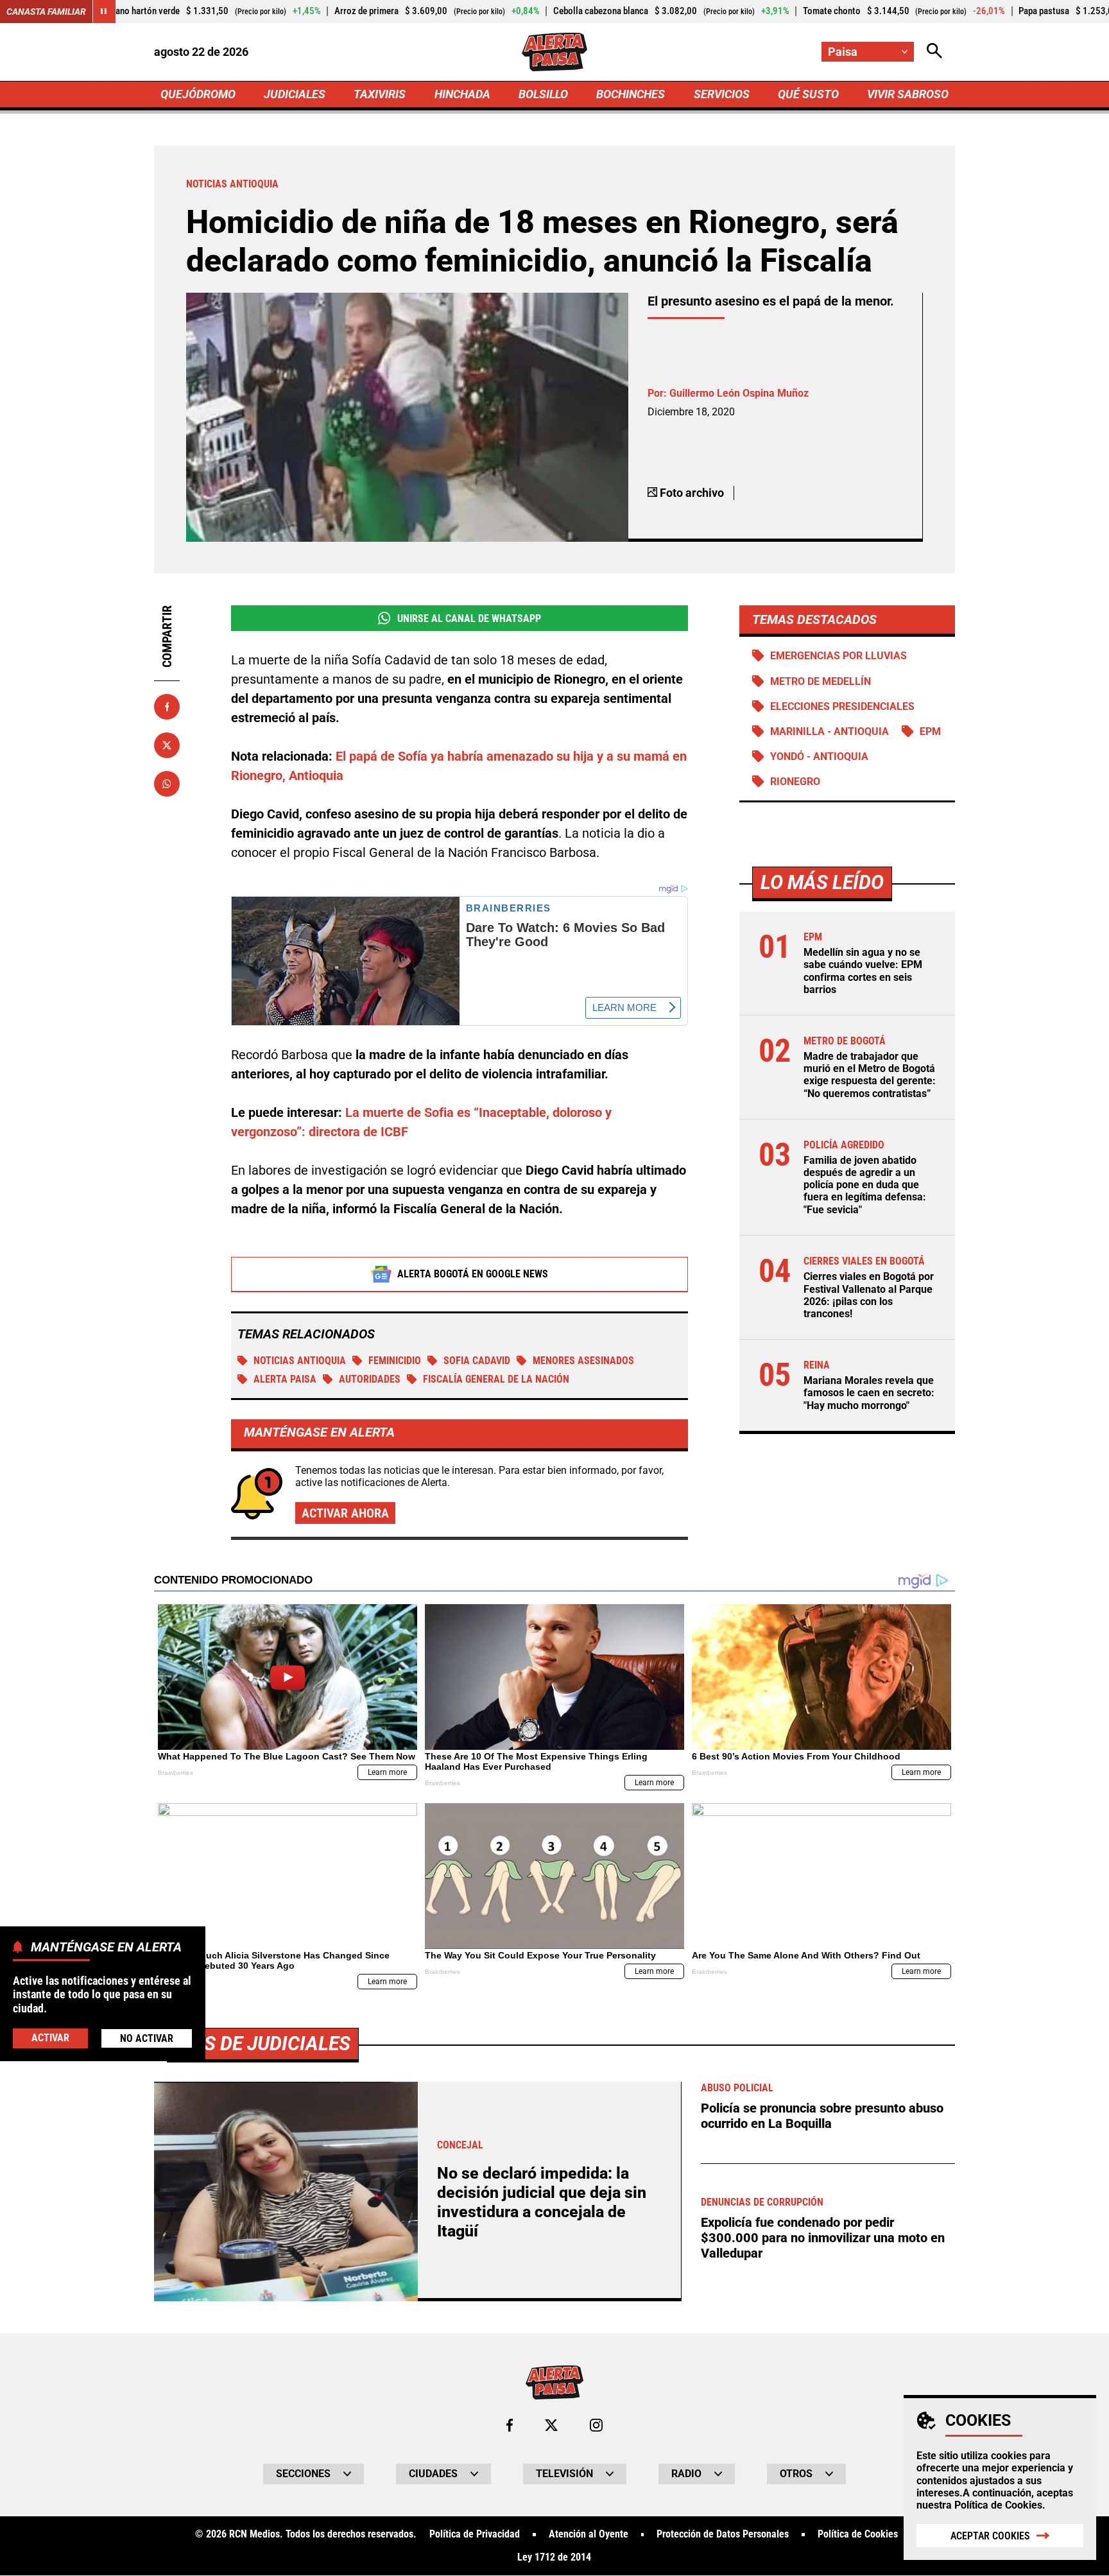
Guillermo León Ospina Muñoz (739, 393)
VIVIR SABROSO (908, 94)
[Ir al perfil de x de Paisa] (551, 2425)
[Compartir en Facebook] (167, 707)
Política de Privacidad (475, 2534)
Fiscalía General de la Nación (496, 1379)
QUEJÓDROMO (198, 94)
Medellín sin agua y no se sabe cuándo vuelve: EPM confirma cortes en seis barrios (863, 972)
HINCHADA (462, 94)
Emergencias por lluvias (838, 656)
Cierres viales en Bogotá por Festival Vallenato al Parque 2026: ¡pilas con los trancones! (869, 1295)
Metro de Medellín (821, 681)
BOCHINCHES (631, 94)
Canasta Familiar (46, 12)
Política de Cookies (998, 2505)
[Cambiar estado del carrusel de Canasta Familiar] (104, 12)
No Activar (147, 2038)
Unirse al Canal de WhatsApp (469, 618)
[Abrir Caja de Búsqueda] (934, 52)
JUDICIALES (295, 94)
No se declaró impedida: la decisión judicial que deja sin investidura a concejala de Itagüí (542, 2202)
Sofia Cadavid (477, 1361)
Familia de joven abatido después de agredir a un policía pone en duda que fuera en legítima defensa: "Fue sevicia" (865, 1185)
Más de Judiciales (263, 2044)
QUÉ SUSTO (808, 94)
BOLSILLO (543, 94)
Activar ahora (345, 1513)
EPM (930, 731)
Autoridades (370, 1379)
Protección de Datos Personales (723, 2534)
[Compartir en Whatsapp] (167, 784)
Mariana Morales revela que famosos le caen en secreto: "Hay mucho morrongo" (869, 1393)
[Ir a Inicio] (554, 52)
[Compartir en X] (167, 745)
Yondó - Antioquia (819, 756)
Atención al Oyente (589, 2534)
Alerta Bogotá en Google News (473, 1274)
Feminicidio (395, 1361)
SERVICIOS (722, 94)
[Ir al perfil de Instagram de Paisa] (596, 2425)
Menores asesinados (583, 1361)
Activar (50, 2037)
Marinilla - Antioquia (830, 731)
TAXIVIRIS (380, 94)
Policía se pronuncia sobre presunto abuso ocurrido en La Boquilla (822, 2116)
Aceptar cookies (990, 2536)
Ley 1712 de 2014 (554, 2557)
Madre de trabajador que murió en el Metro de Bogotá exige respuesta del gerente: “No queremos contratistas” (870, 1075)
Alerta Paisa (285, 1379)
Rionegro (795, 782)
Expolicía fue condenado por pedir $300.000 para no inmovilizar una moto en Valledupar (823, 2238)
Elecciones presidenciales (842, 706)
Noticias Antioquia (300, 1361)
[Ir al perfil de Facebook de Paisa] (510, 2425)
